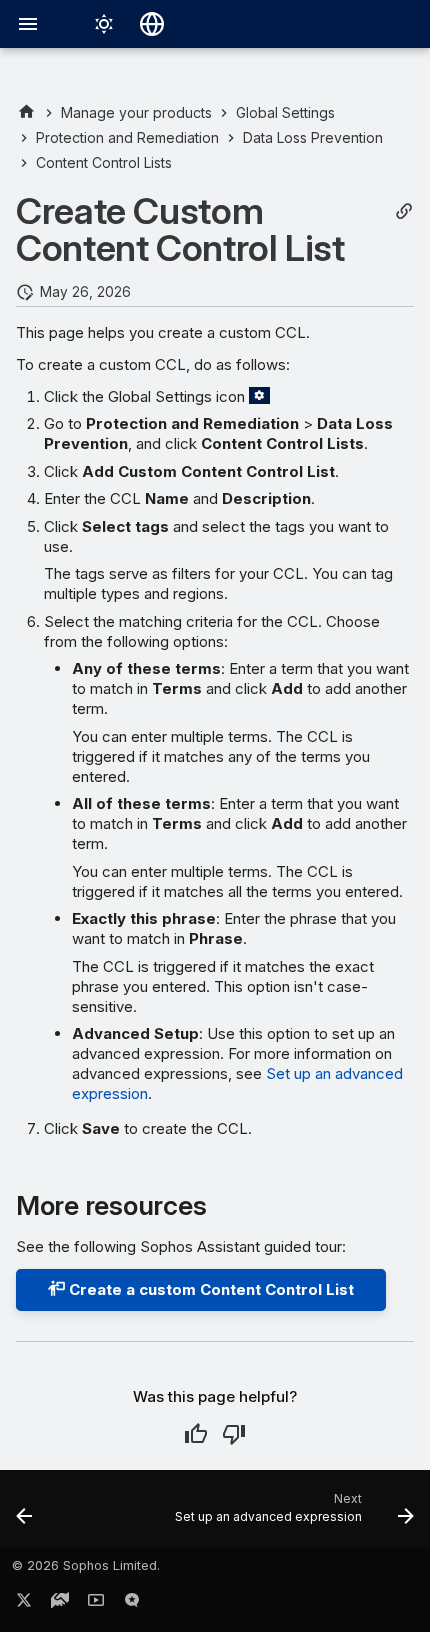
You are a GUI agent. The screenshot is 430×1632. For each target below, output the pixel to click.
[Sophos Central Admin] (26, 112)
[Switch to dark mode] (104, 24)
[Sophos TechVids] (96, 1604)
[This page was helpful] (196, 1434)
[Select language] (152, 24)
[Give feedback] (132, 1604)
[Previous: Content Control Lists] (24, 1515)
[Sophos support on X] (24, 1604)
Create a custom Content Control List (209, 1289)
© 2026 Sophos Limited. (86, 1565)
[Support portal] (60, 1604)
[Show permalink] (404, 211)
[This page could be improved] (234, 1434)
